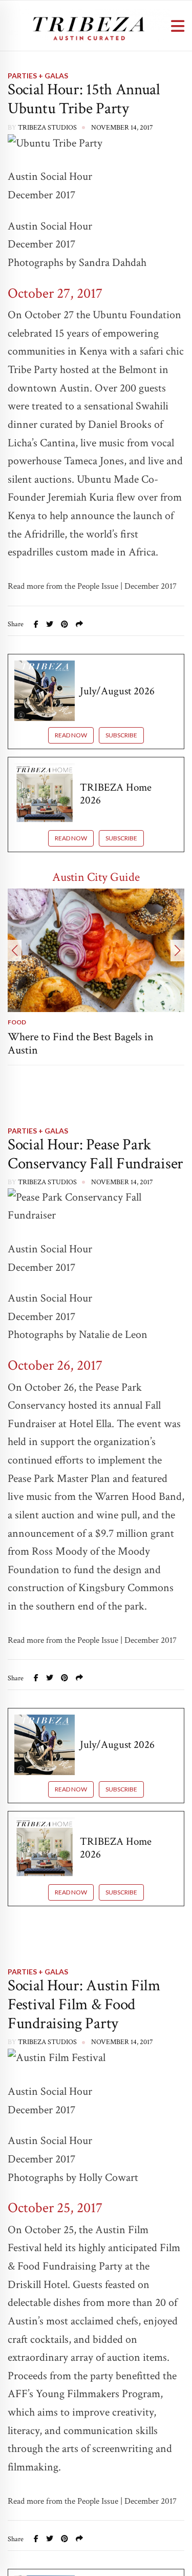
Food (17, 1022)
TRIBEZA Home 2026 (116, 794)
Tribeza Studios (47, 128)
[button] (15, 951)
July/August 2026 (117, 691)
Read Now (71, 735)
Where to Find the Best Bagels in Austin (81, 1044)
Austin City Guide (96, 877)
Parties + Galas (38, 76)
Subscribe (121, 735)
